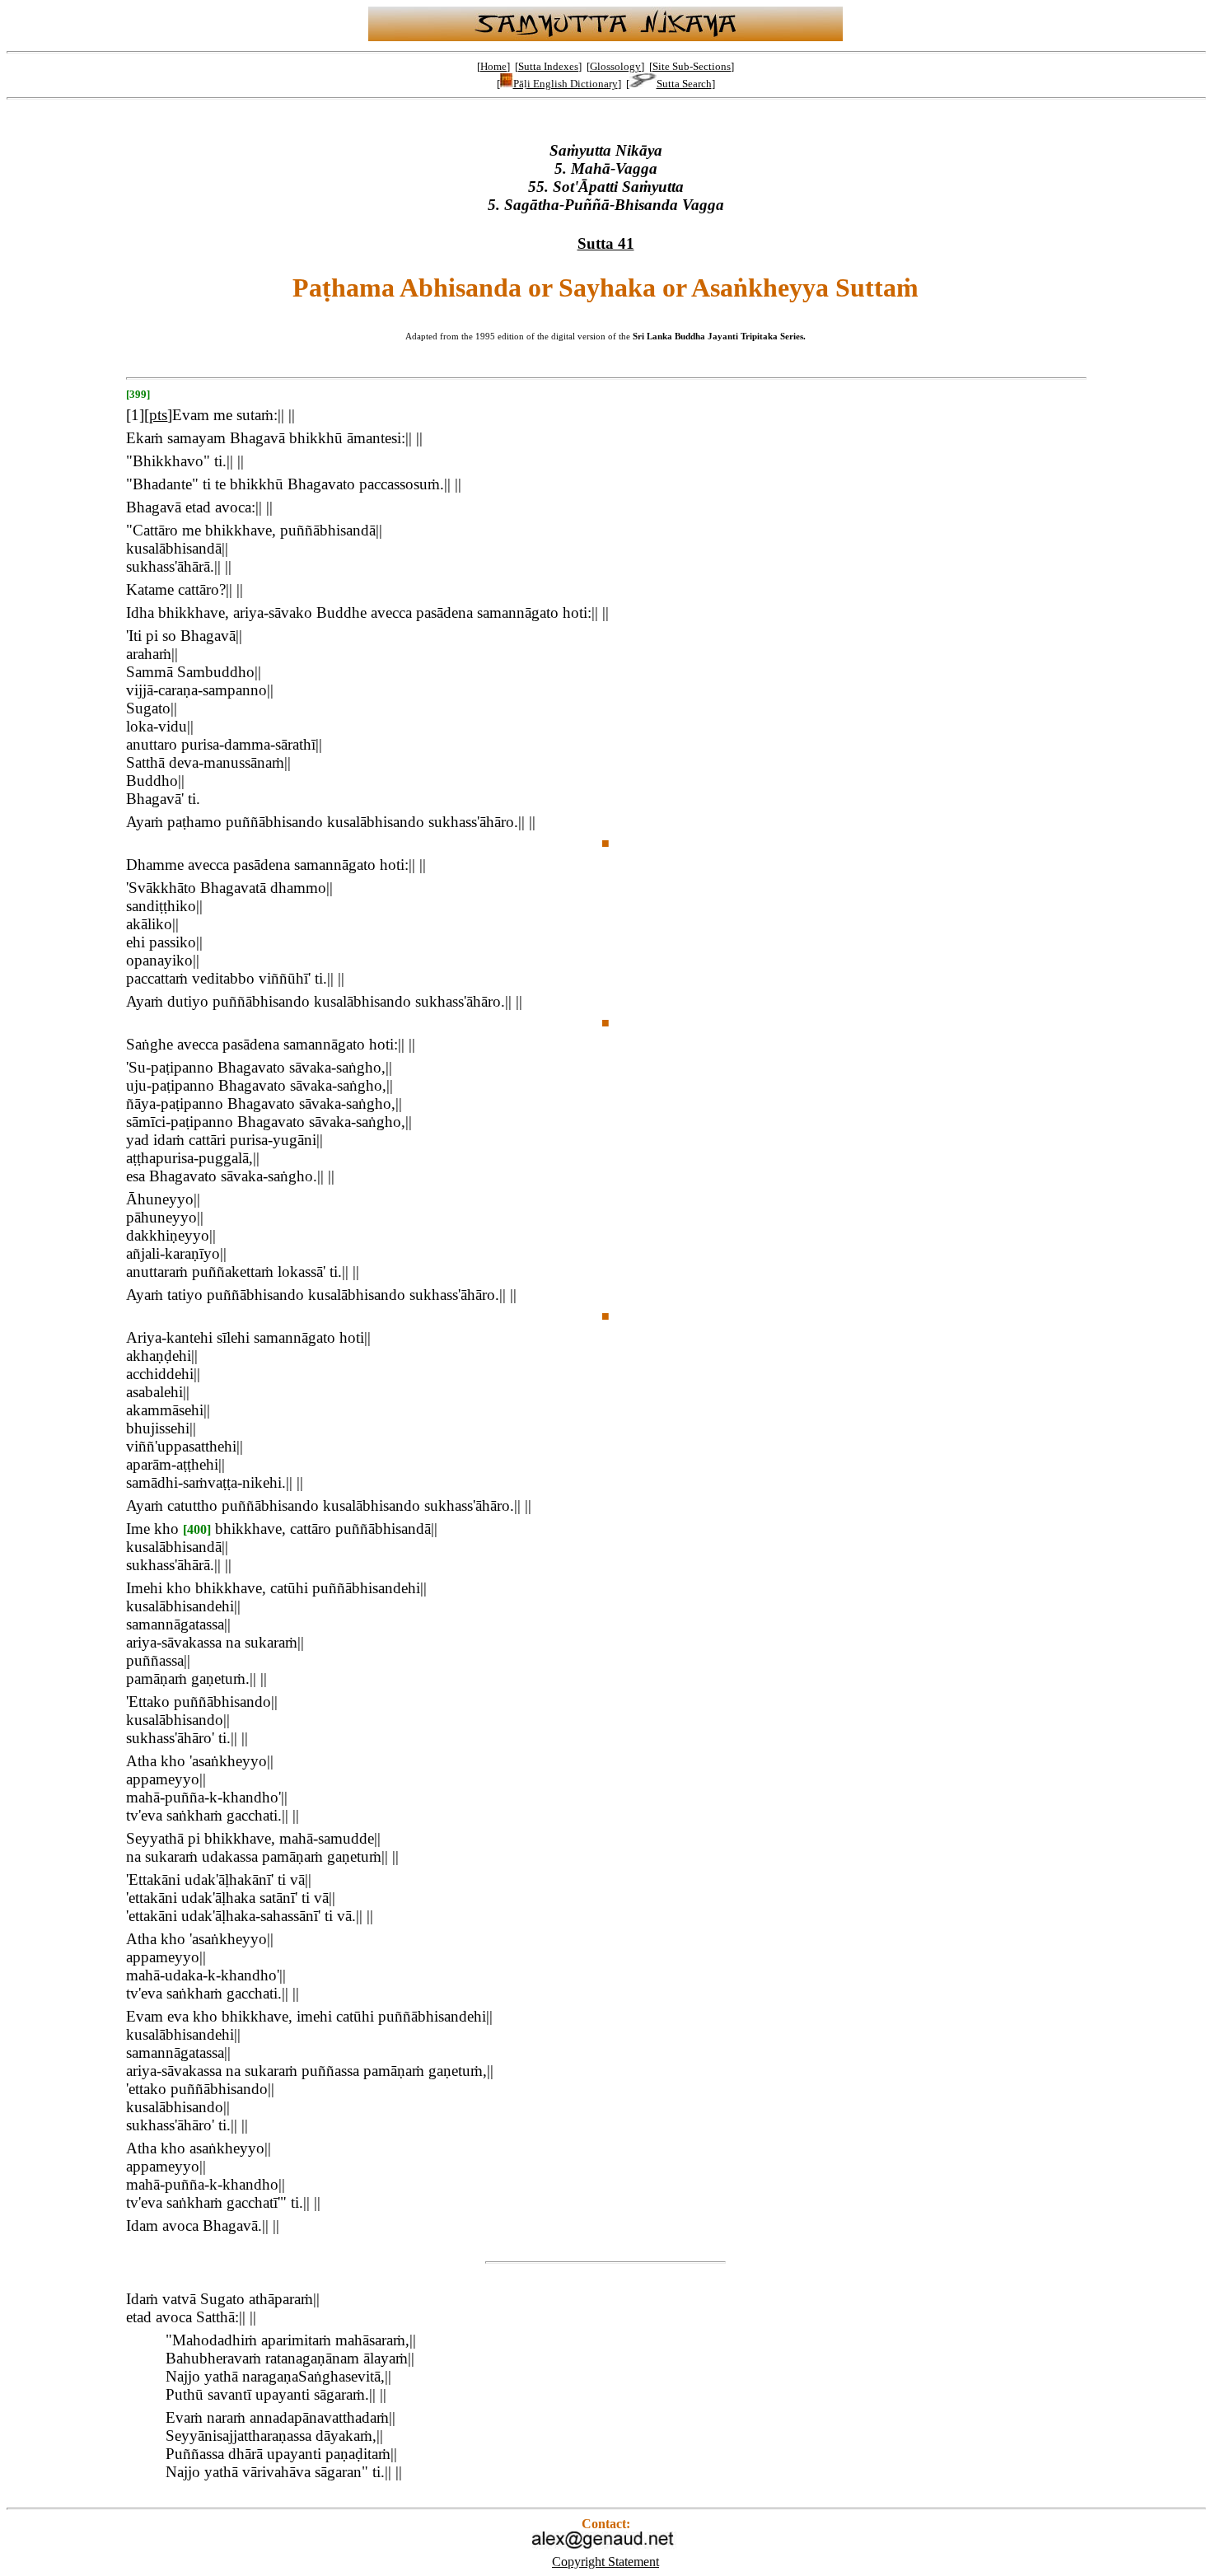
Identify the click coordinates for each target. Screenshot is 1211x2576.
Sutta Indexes (548, 66)
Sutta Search (684, 84)
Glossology (615, 66)
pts (158, 415)
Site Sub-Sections (692, 66)
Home (493, 66)
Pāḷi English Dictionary (566, 84)
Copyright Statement (605, 2562)
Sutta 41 (606, 243)
